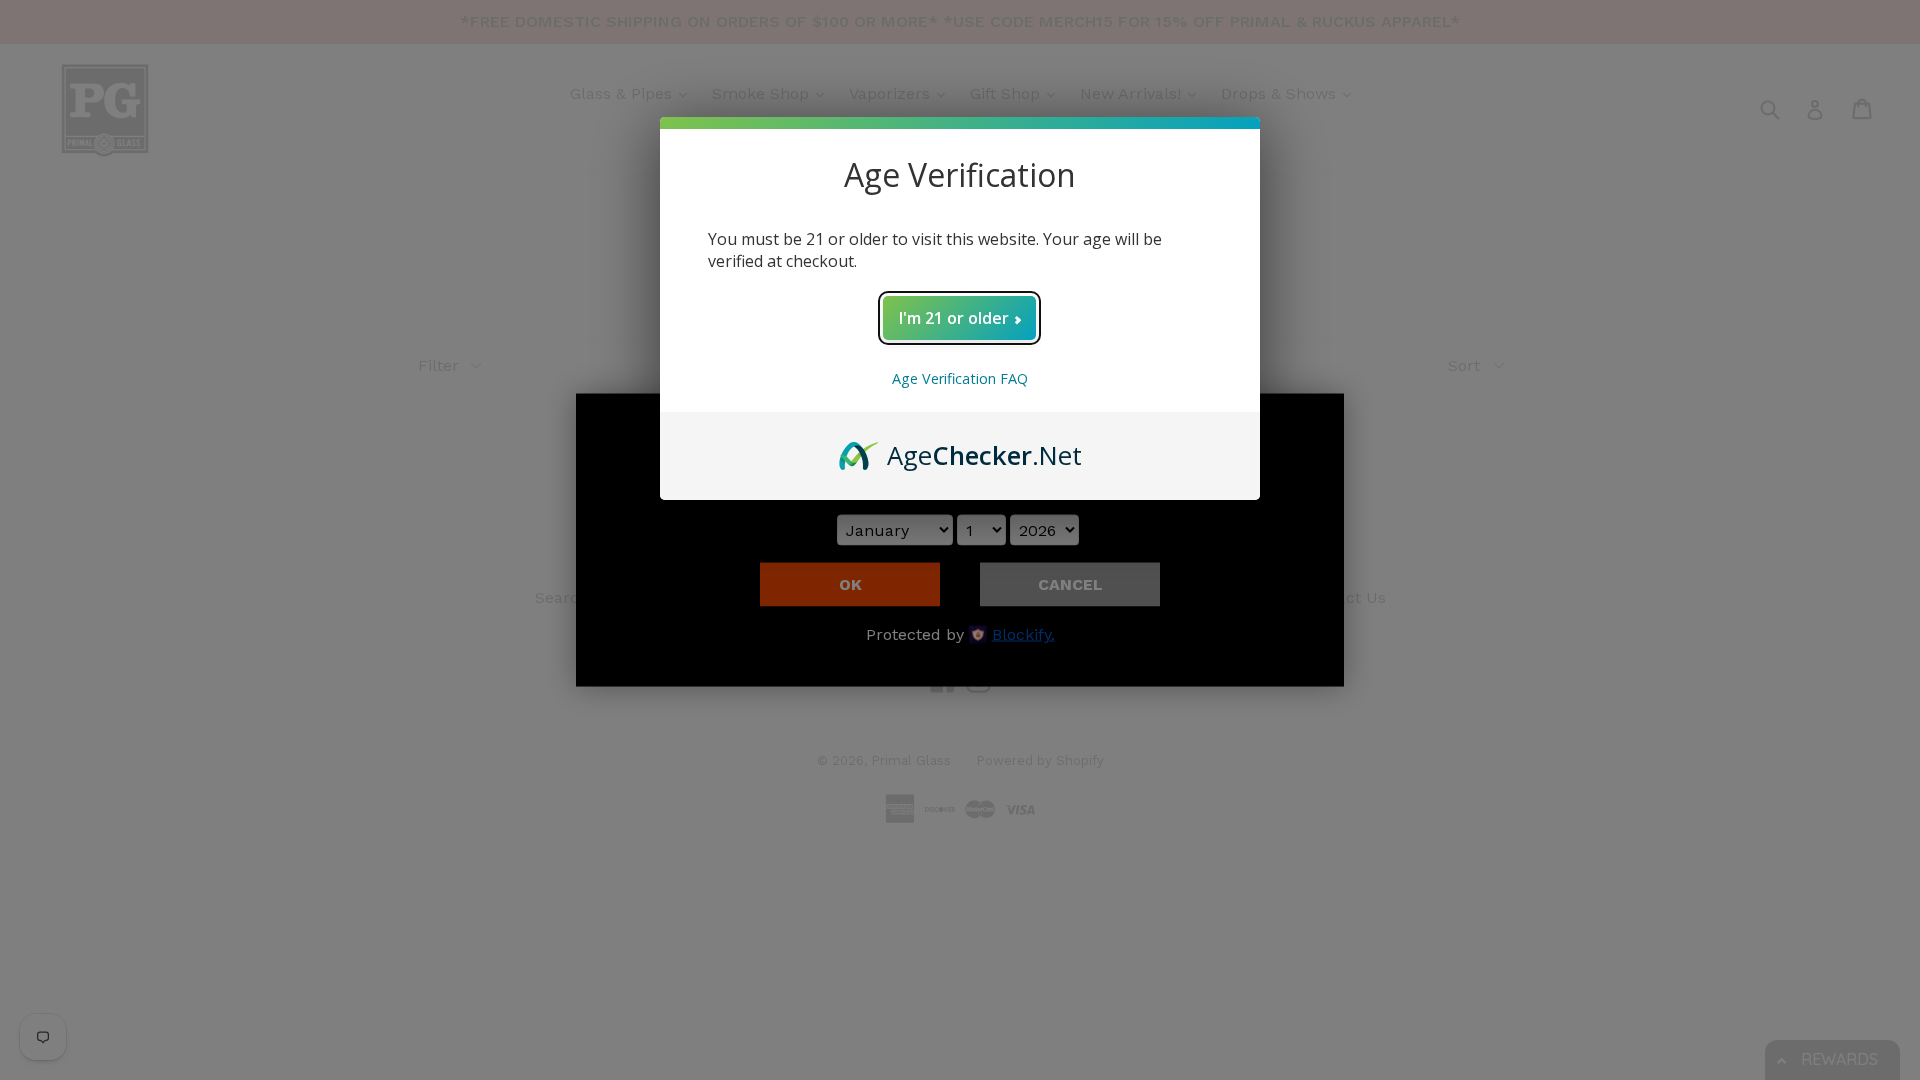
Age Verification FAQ (960, 378)
